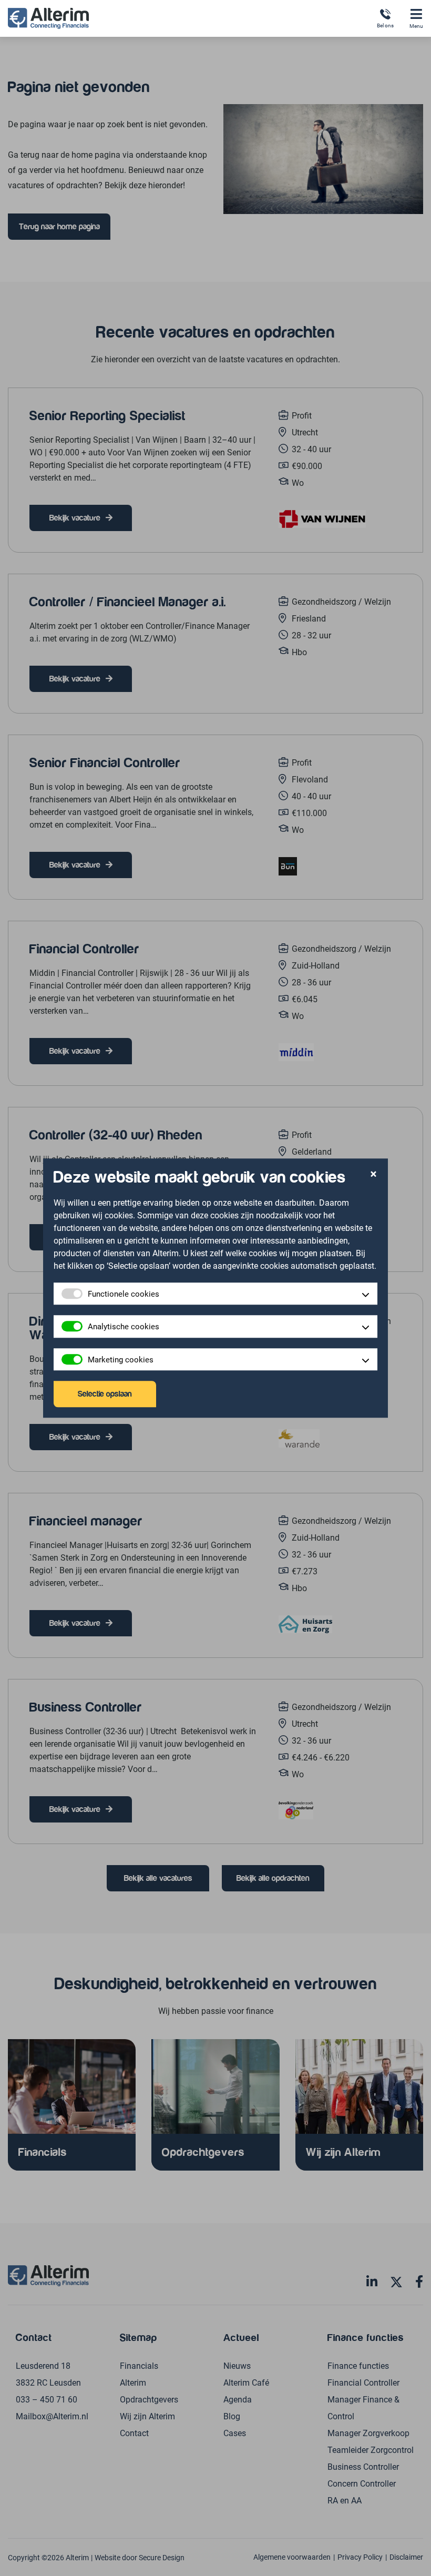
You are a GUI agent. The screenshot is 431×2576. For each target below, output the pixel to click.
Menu (416, 26)
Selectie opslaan (105, 1394)
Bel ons (385, 25)
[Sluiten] (373, 1175)
